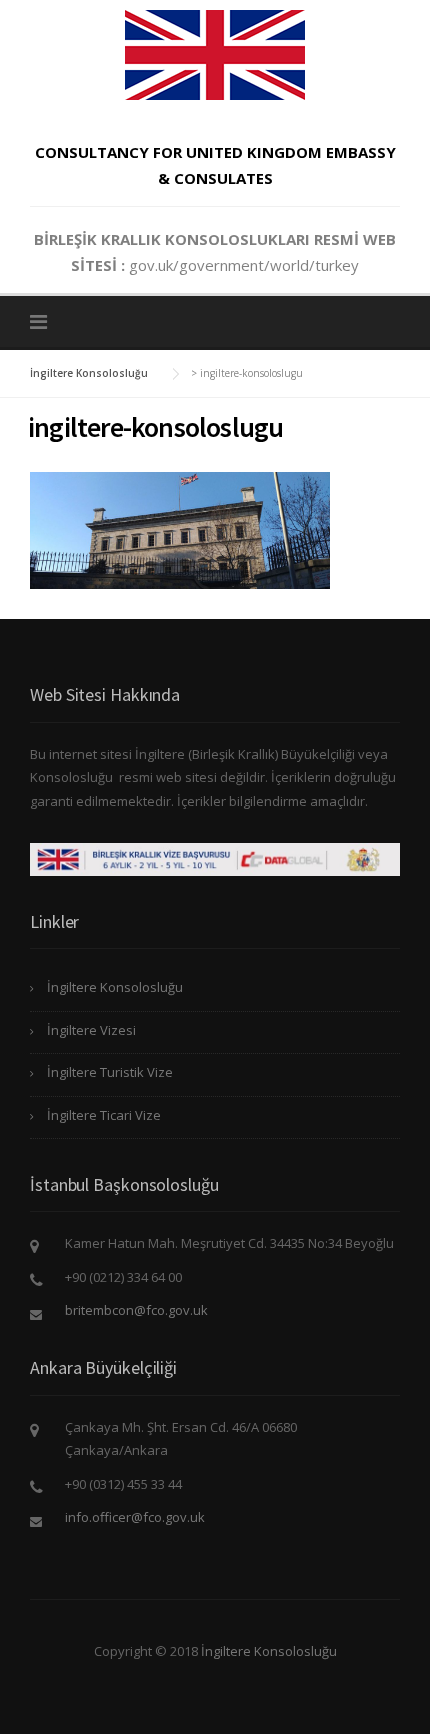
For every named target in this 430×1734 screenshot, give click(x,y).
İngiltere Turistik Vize (110, 1072)
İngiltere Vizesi (91, 1030)
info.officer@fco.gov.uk (135, 1517)
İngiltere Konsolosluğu (115, 987)
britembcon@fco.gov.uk (136, 1310)
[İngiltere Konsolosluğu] (215, 53)
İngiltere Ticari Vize (104, 1115)
